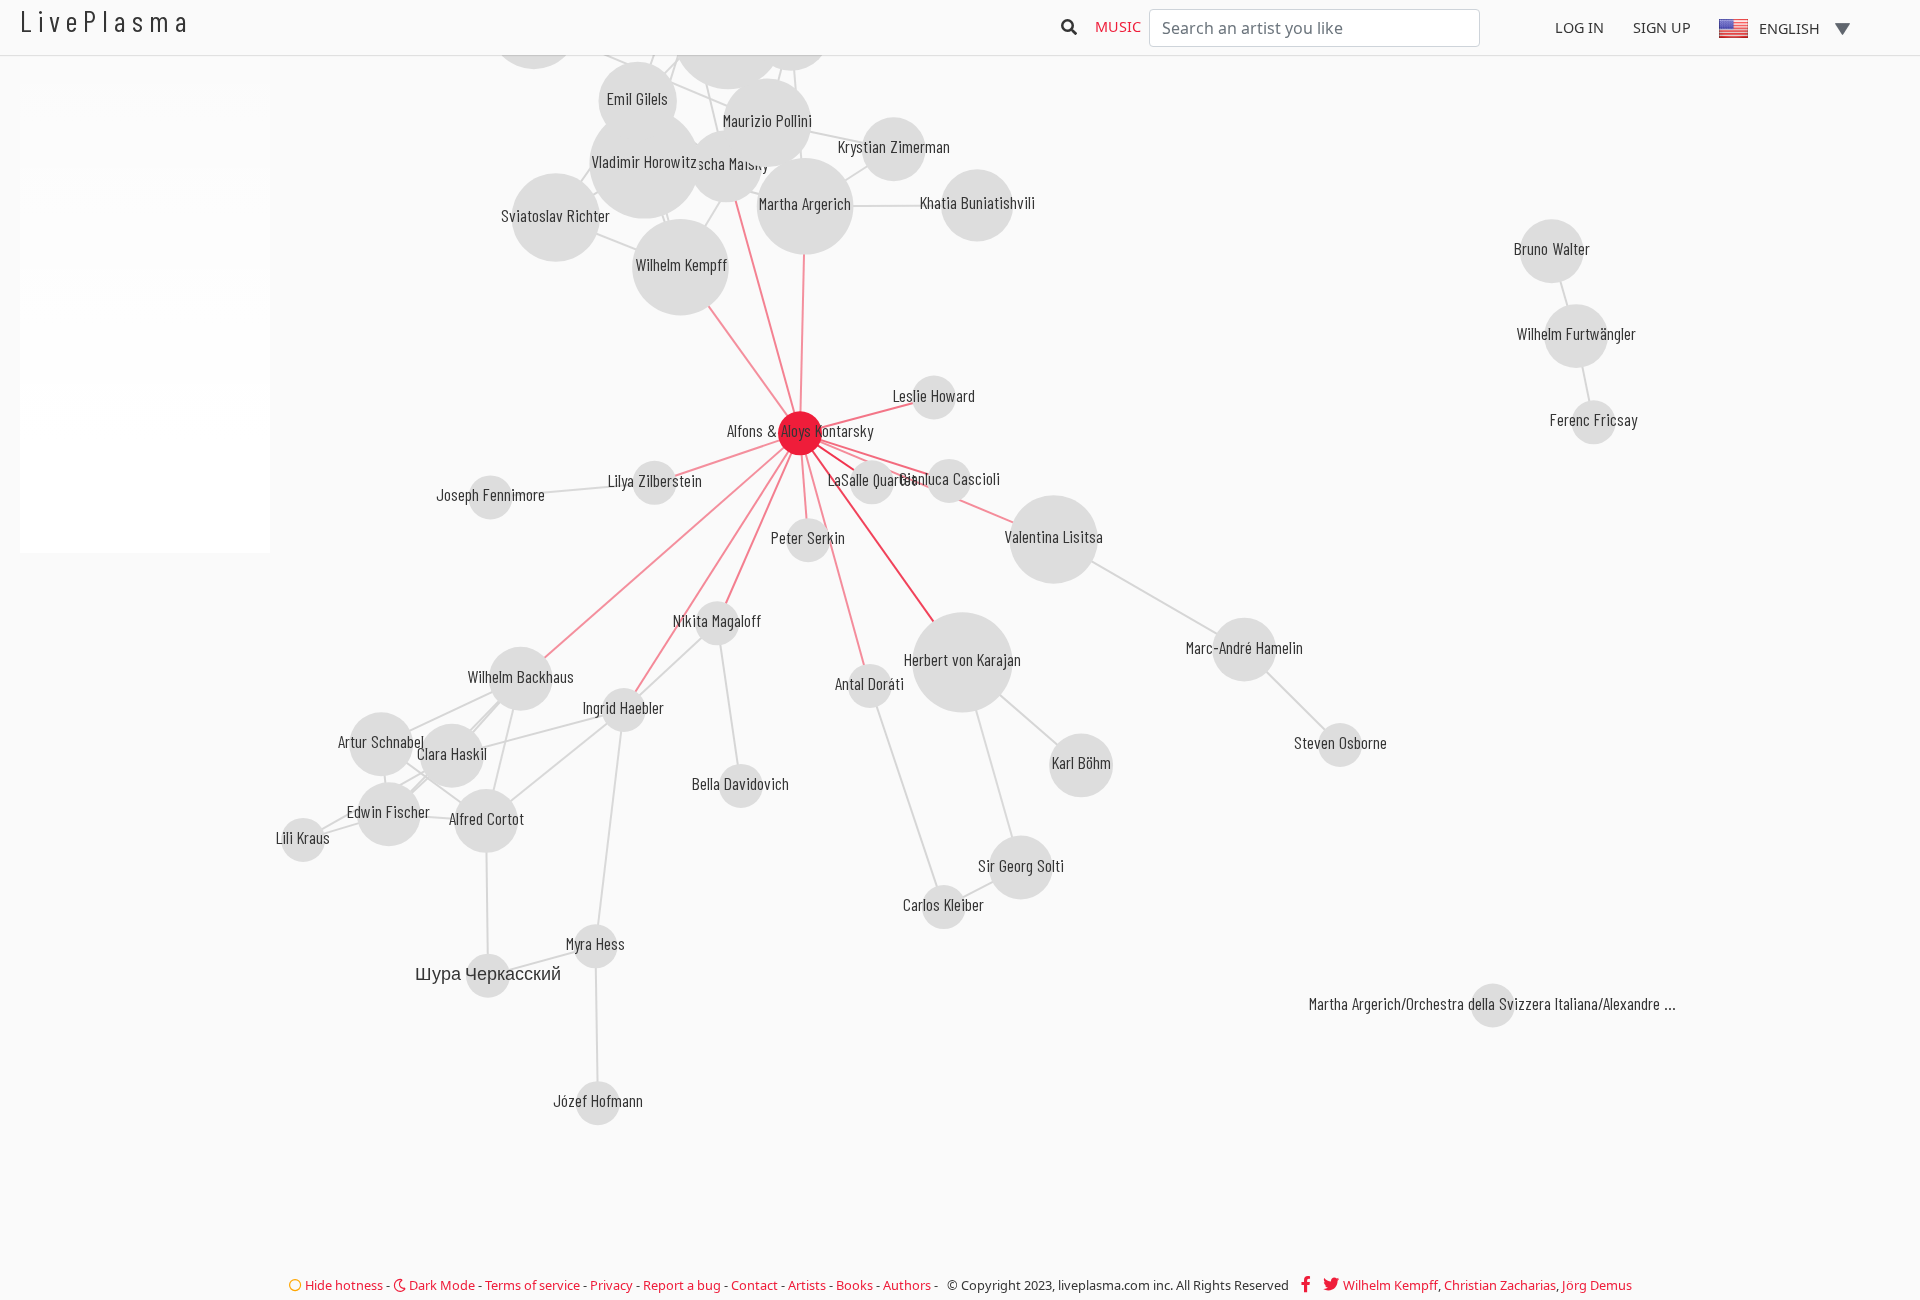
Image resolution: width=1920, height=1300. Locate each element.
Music (1118, 26)
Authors (907, 1285)
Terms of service (532, 1285)
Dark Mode (440, 1285)
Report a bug (682, 1285)
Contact (754, 1285)
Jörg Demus (1597, 1285)
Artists (807, 1285)
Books (854, 1285)
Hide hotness (342, 1285)
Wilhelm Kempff (1390, 1285)
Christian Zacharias (1500, 1285)
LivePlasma (106, 20)
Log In (1579, 27)
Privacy (611, 1285)
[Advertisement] (145, 660)
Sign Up (1662, 27)
